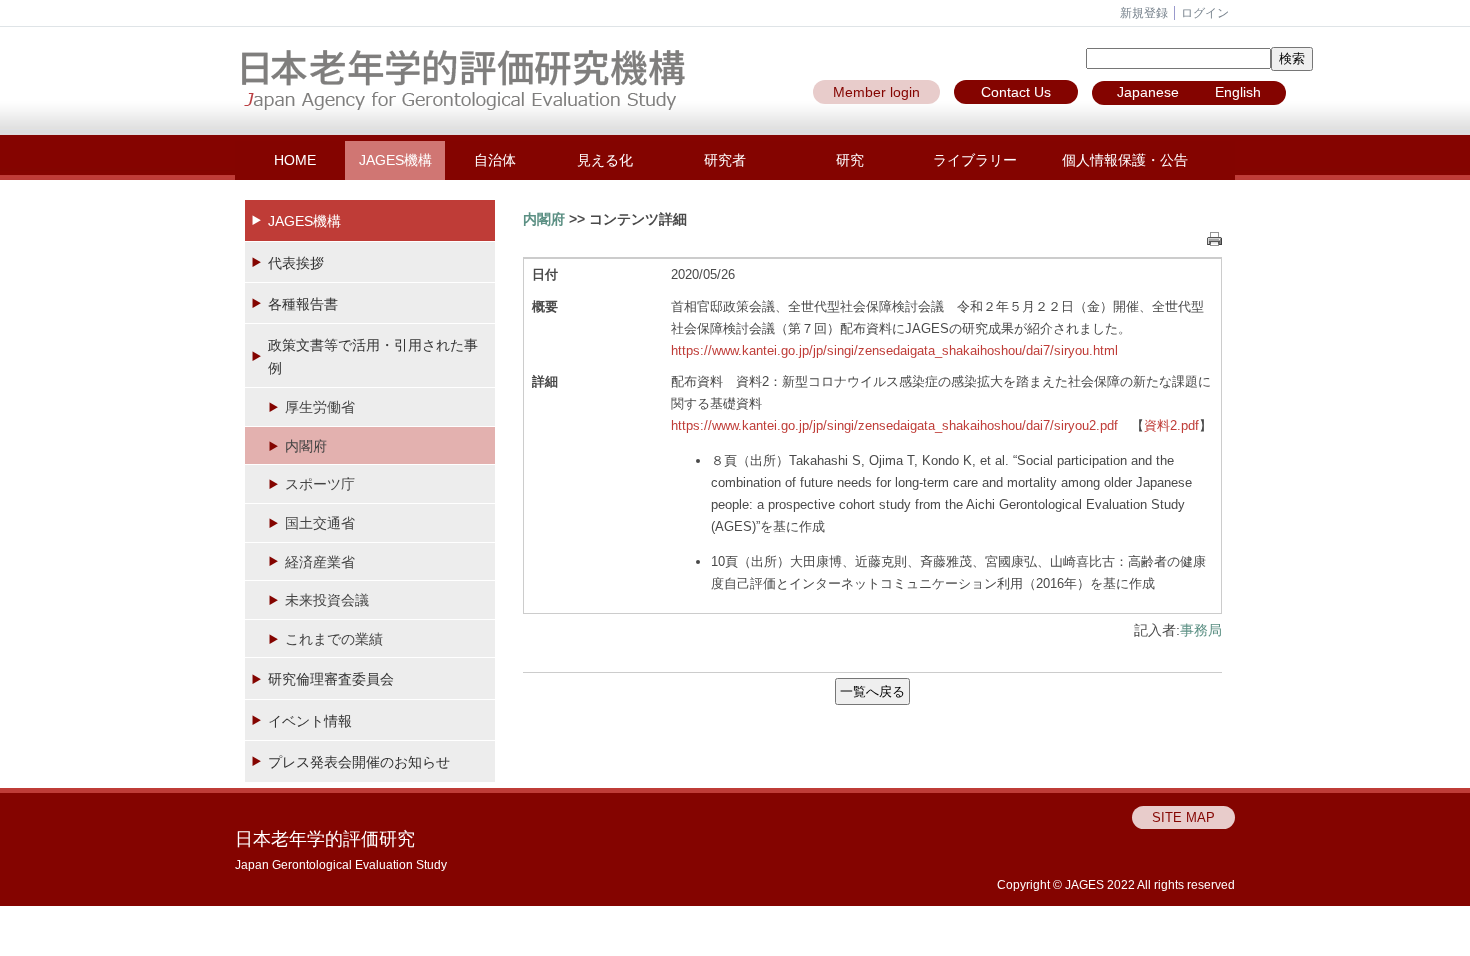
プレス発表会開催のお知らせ (359, 762)
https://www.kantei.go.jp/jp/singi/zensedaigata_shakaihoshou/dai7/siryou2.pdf (894, 425)
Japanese (1148, 92)
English (1238, 92)
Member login (876, 92)
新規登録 (1144, 13)
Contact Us (1016, 92)
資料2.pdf (1171, 425)
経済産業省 (320, 562)
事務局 (1201, 630)
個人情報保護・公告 (1125, 160)
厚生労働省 (320, 407)
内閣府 (306, 446)
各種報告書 (303, 304)
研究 (850, 160)
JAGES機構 (395, 160)
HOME (295, 160)
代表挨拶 (296, 263)
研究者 (725, 160)
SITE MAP (1183, 817)
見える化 (605, 160)
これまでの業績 (334, 639)
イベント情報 (310, 721)
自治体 (495, 160)
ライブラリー (975, 160)
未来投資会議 (327, 600)
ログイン (1205, 13)
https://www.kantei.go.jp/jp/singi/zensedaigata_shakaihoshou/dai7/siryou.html (894, 350)
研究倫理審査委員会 (331, 679)
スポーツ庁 (320, 484)
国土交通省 (320, 523)
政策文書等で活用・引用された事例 (373, 356)
